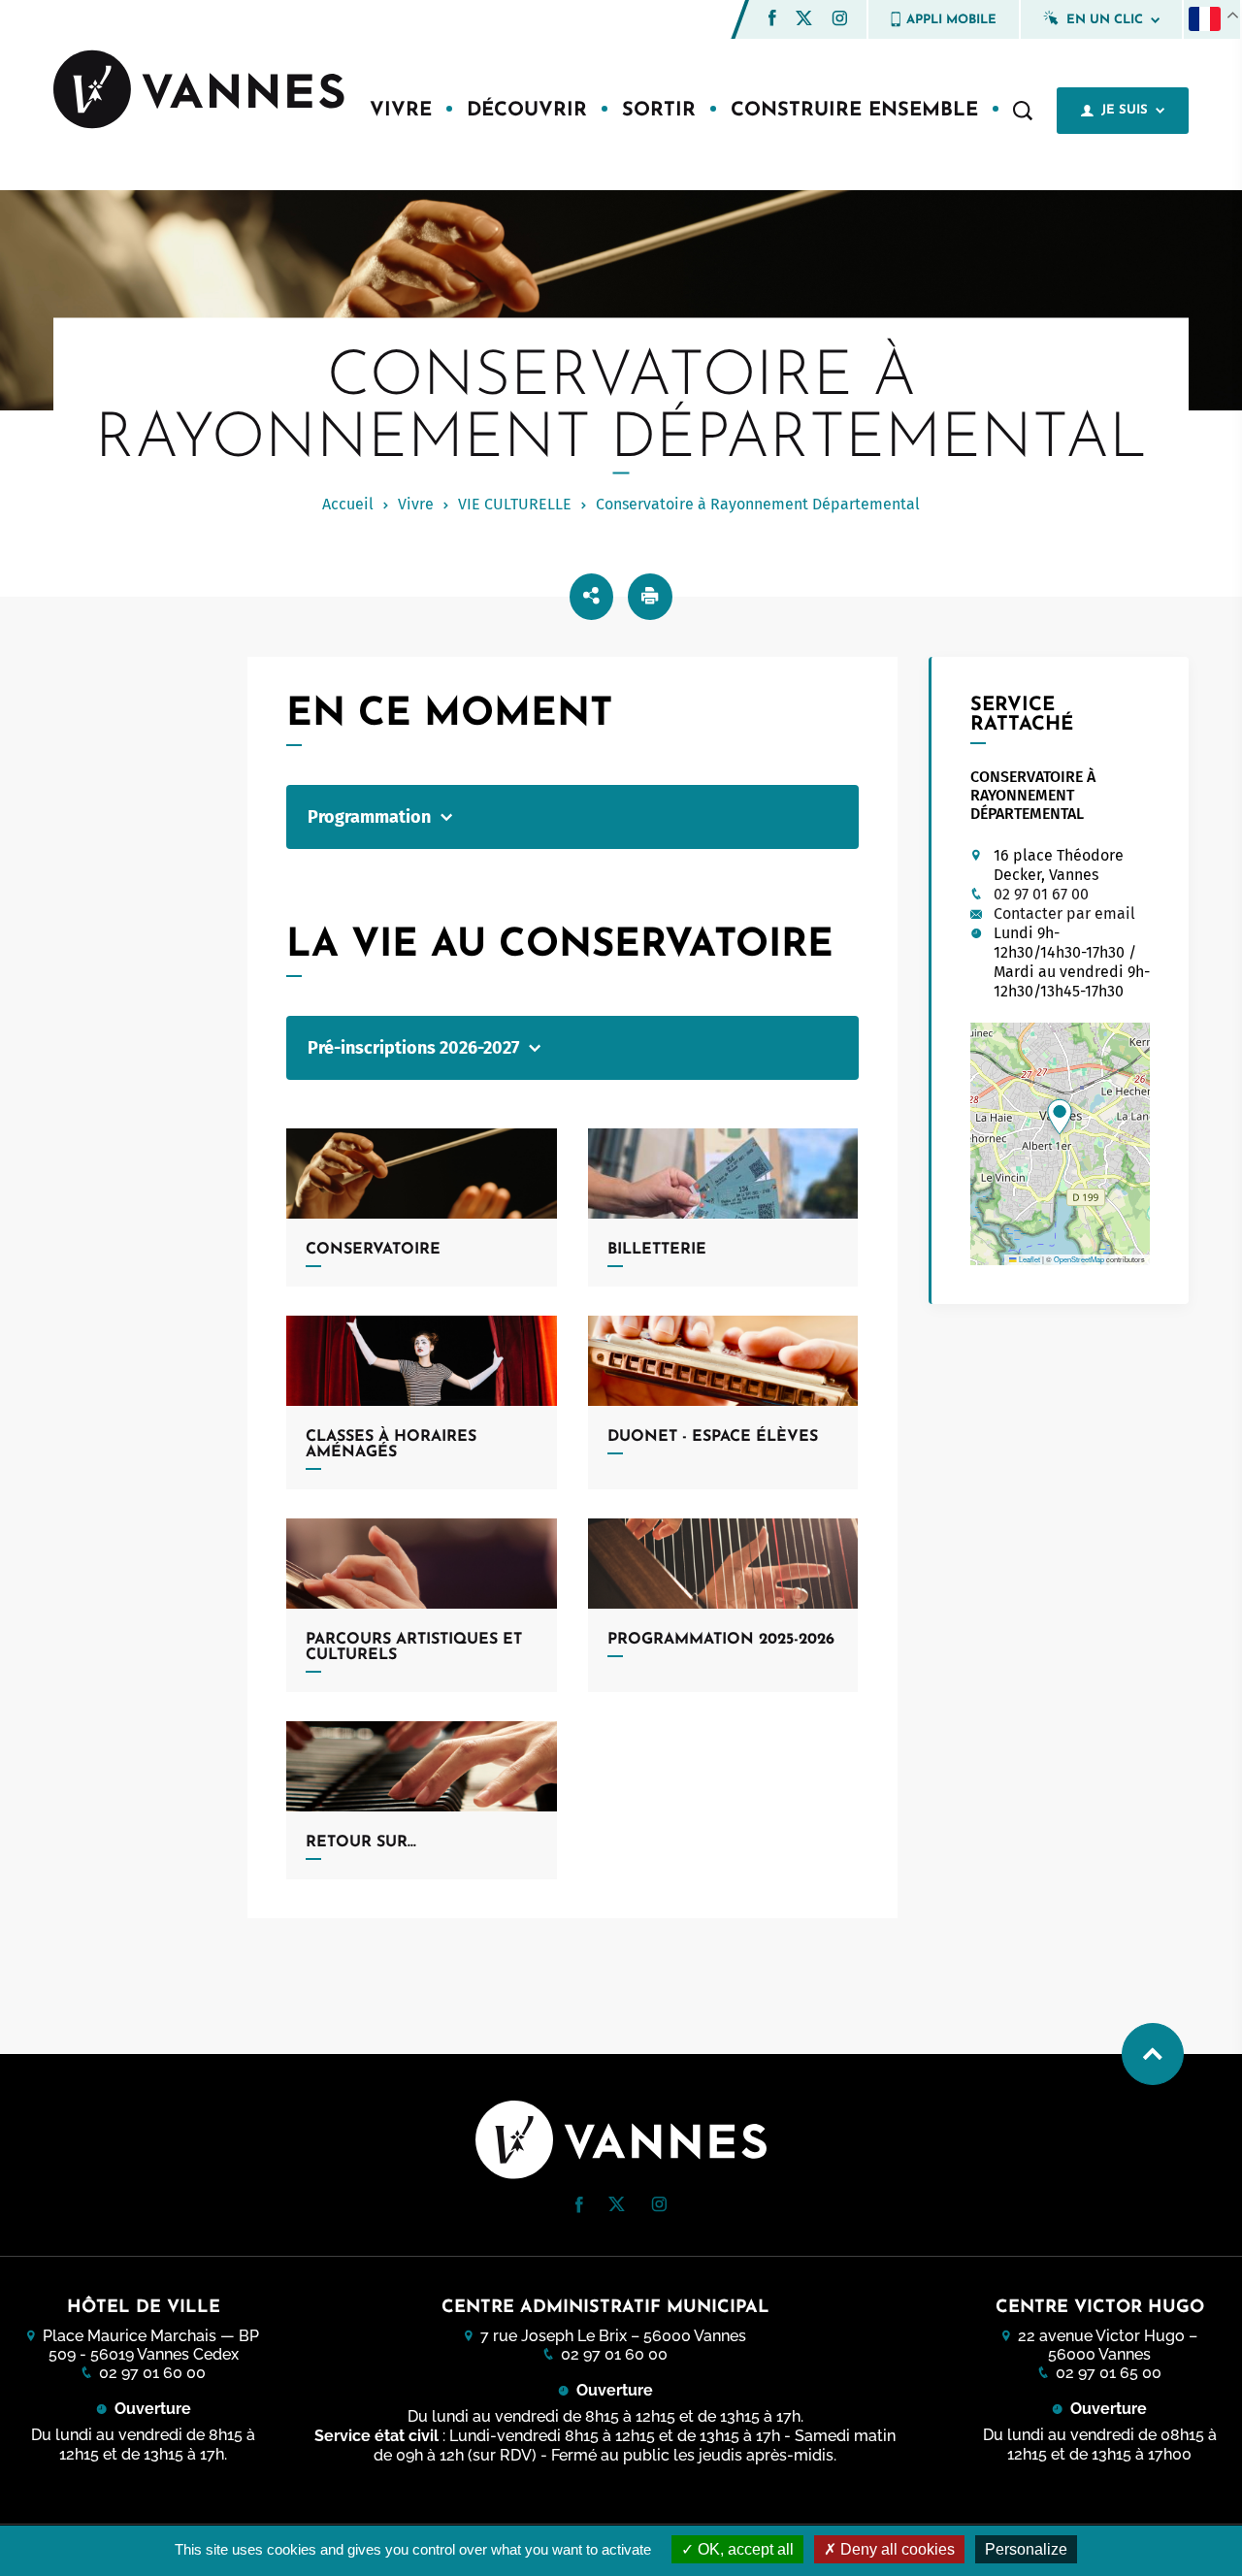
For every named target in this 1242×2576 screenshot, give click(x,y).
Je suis (1125, 110)
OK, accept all (744, 2549)
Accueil (348, 504)
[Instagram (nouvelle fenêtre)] (839, 21)
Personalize (1026, 2549)
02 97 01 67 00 (1041, 894)
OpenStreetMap (1079, 1259)
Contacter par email (1064, 913)
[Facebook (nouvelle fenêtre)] (772, 21)
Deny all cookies (896, 2549)
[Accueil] (199, 91)
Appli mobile (951, 20)
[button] (772, 18)
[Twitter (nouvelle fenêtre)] (804, 20)
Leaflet (1029, 1259)
